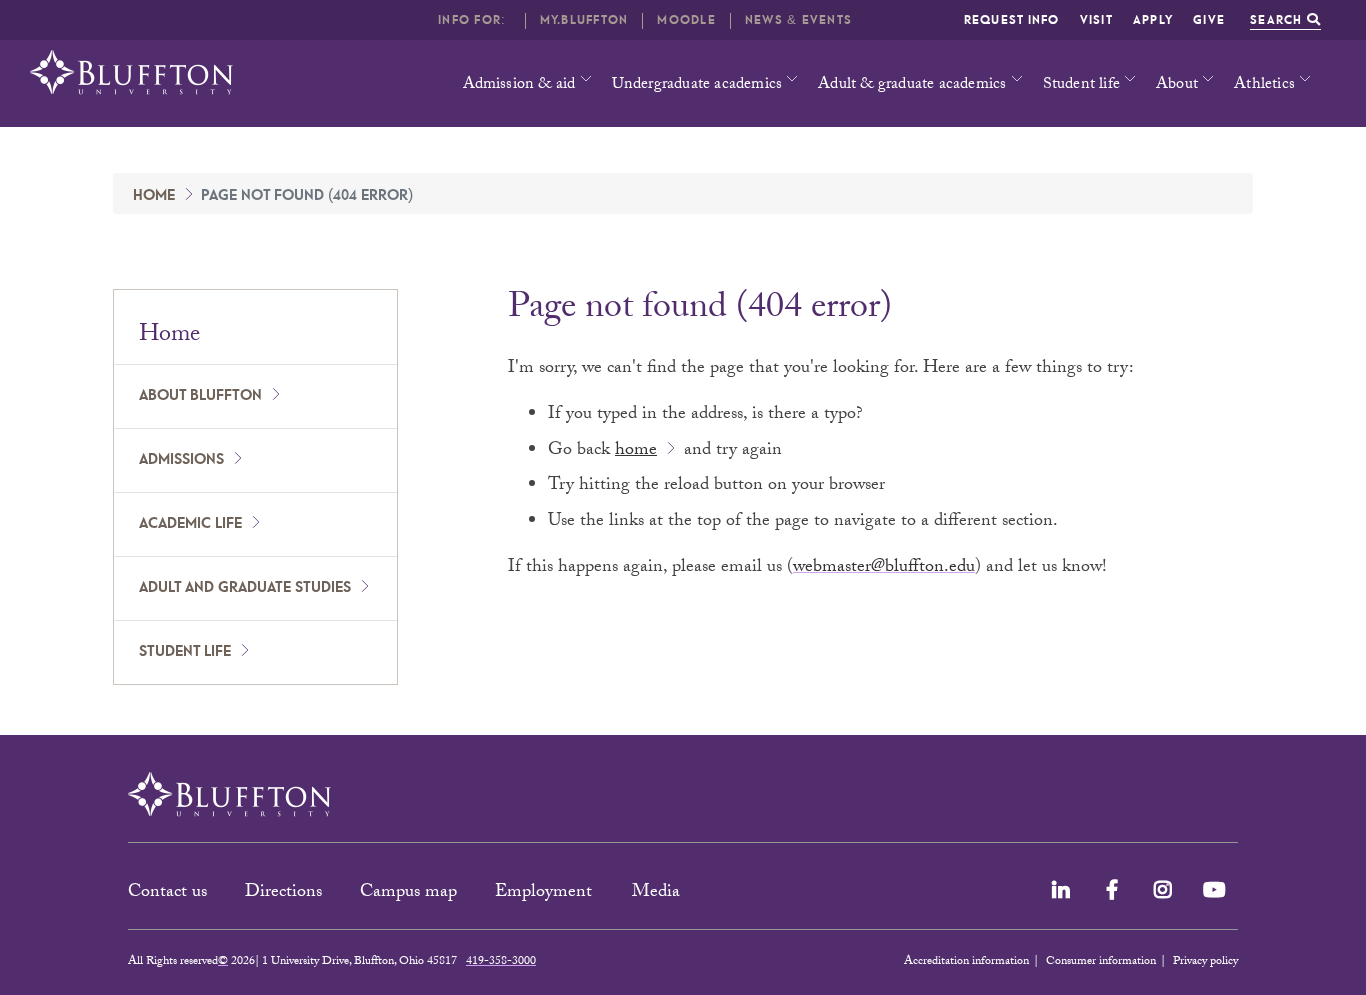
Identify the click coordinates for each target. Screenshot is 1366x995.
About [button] (1177, 85)
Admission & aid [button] (519, 85)
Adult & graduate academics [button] (912, 85)
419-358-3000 (501, 962)
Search (1278, 20)
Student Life (185, 652)
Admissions (181, 460)
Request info (1012, 20)
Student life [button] (1081, 85)
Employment (546, 893)
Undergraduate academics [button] (697, 85)
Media (658, 893)
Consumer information (1101, 962)
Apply (1153, 20)
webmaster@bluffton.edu (884, 568)
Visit (1096, 20)
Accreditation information (966, 962)
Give (1209, 20)
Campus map (408, 893)
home (636, 451)
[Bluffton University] (131, 72)
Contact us (167, 893)
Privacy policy (1205, 962)
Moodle (686, 20)
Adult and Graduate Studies (245, 588)
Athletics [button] (1264, 85)
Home (154, 196)
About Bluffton (200, 396)
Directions (283, 893)
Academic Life (190, 524)
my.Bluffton (584, 20)
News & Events (798, 20)
